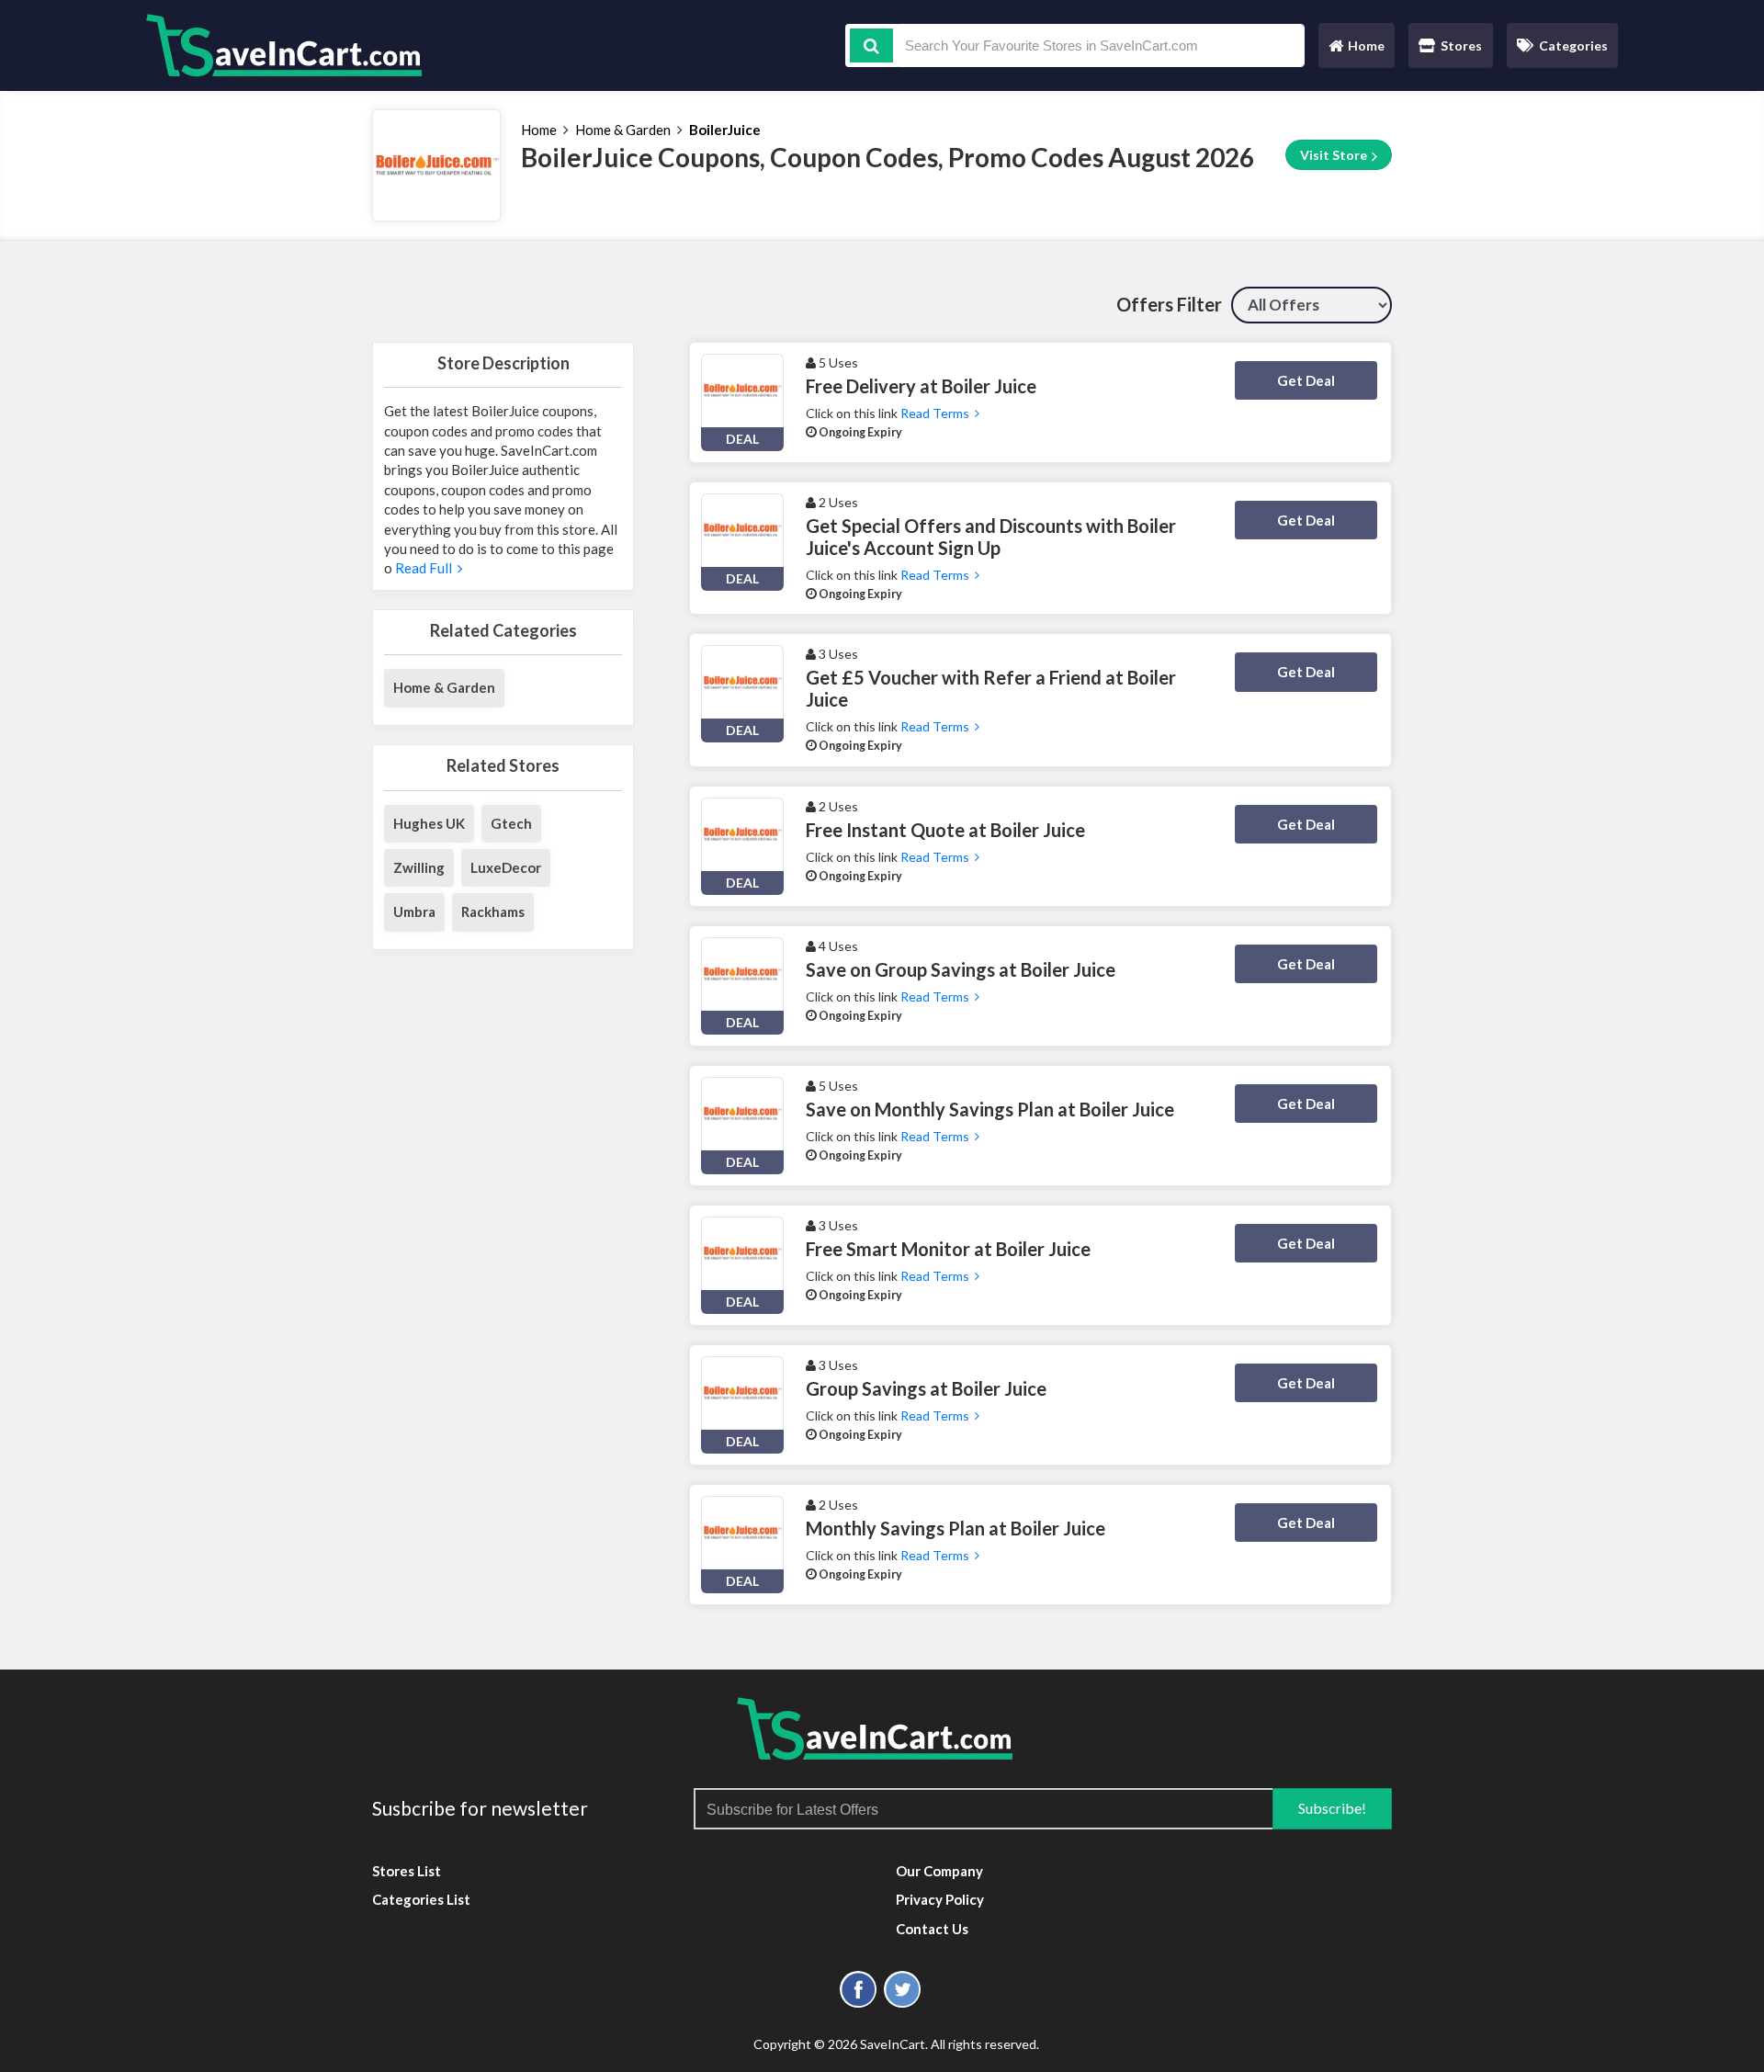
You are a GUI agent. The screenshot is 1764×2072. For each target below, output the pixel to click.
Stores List (407, 1871)
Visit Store (1335, 155)
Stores (1461, 45)
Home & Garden (623, 130)
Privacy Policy (940, 1899)
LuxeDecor (506, 867)
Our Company (939, 1871)
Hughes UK (429, 823)
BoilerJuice (725, 130)
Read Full (425, 568)
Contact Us (932, 1929)
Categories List (421, 1899)
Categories (1573, 45)
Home (1356, 50)
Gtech (511, 823)
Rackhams (493, 911)
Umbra (414, 911)
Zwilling (419, 867)
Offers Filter (1169, 304)
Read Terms (938, 413)
